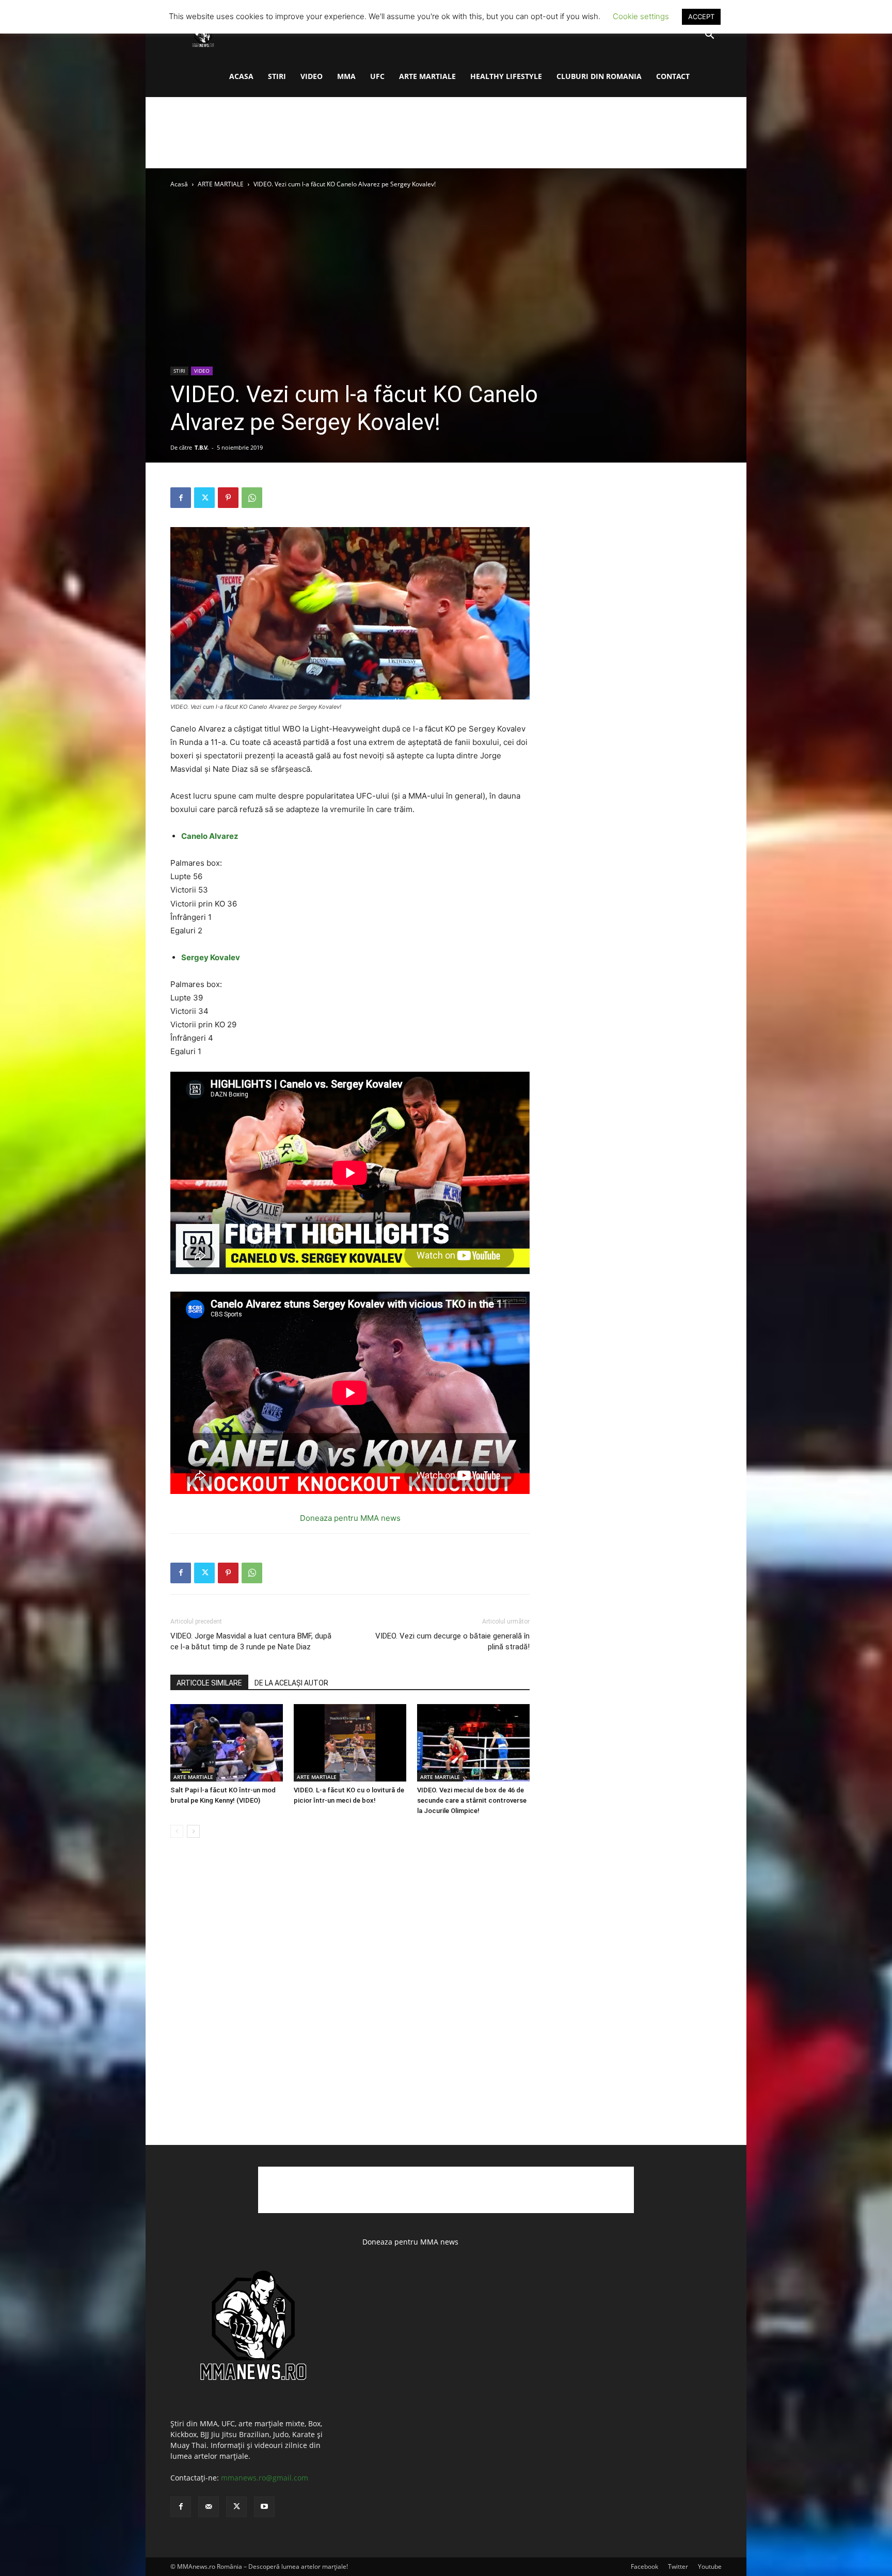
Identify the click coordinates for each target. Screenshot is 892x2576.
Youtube (710, 2566)
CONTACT (673, 76)
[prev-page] (177, 1831)
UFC (377, 76)
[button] (709, 36)
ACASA (241, 76)
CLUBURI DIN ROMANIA (599, 76)
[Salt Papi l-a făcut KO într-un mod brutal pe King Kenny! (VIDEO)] (227, 1743)
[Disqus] (350, 2002)
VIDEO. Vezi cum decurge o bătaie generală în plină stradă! (452, 1641)
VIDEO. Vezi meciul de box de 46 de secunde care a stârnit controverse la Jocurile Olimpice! (472, 1800)
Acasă (179, 184)
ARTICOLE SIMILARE (209, 1683)
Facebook (644, 2566)
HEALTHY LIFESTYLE (506, 76)
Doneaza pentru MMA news (350, 1518)
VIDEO (312, 76)
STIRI (277, 76)
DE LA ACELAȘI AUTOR (291, 1683)
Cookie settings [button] (641, 16)
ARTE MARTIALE (427, 76)
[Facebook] (181, 498)
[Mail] (209, 2507)
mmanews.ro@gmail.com (265, 2478)
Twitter (678, 2566)
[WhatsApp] (252, 498)
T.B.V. (202, 447)
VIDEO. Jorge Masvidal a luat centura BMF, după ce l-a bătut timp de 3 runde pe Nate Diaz (251, 1641)
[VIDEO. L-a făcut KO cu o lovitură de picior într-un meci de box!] (350, 1743)
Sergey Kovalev (211, 957)
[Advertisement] (446, 133)
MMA (346, 76)
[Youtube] (264, 2507)
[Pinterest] (228, 498)
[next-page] (193, 1831)
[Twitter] (204, 498)
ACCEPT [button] (701, 17)
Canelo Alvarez (210, 836)
